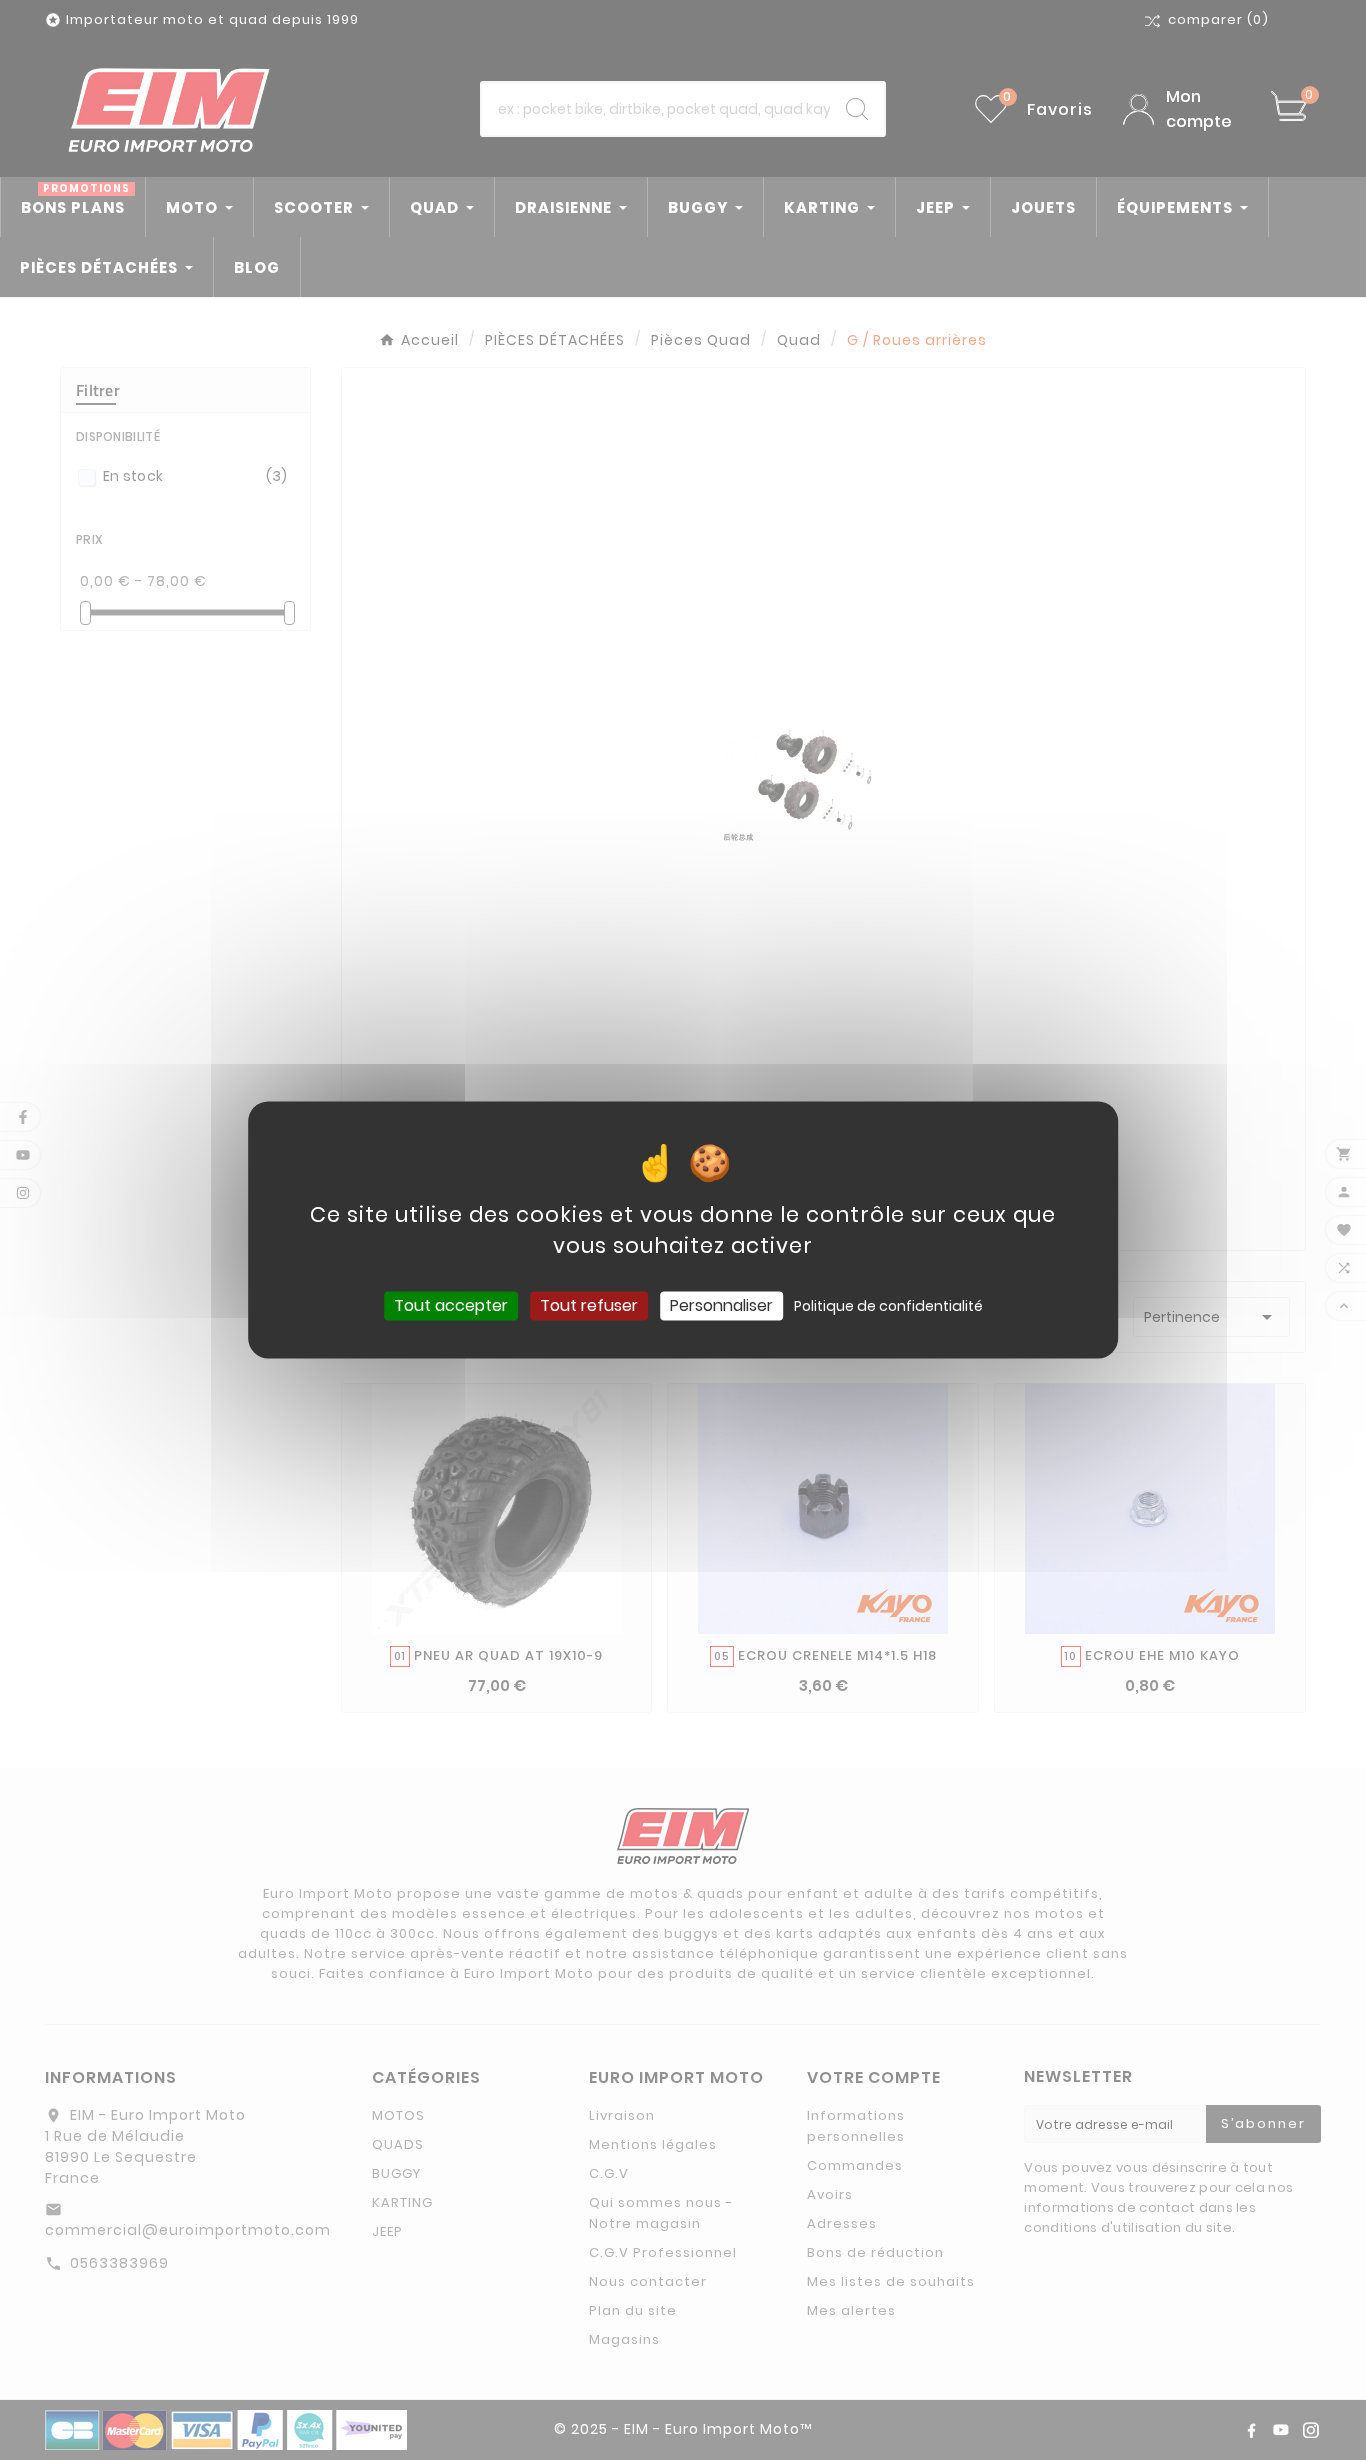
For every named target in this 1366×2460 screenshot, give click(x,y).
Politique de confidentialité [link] (888, 1306)
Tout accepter (451, 1305)
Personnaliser (721, 1305)
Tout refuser (589, 1305)
